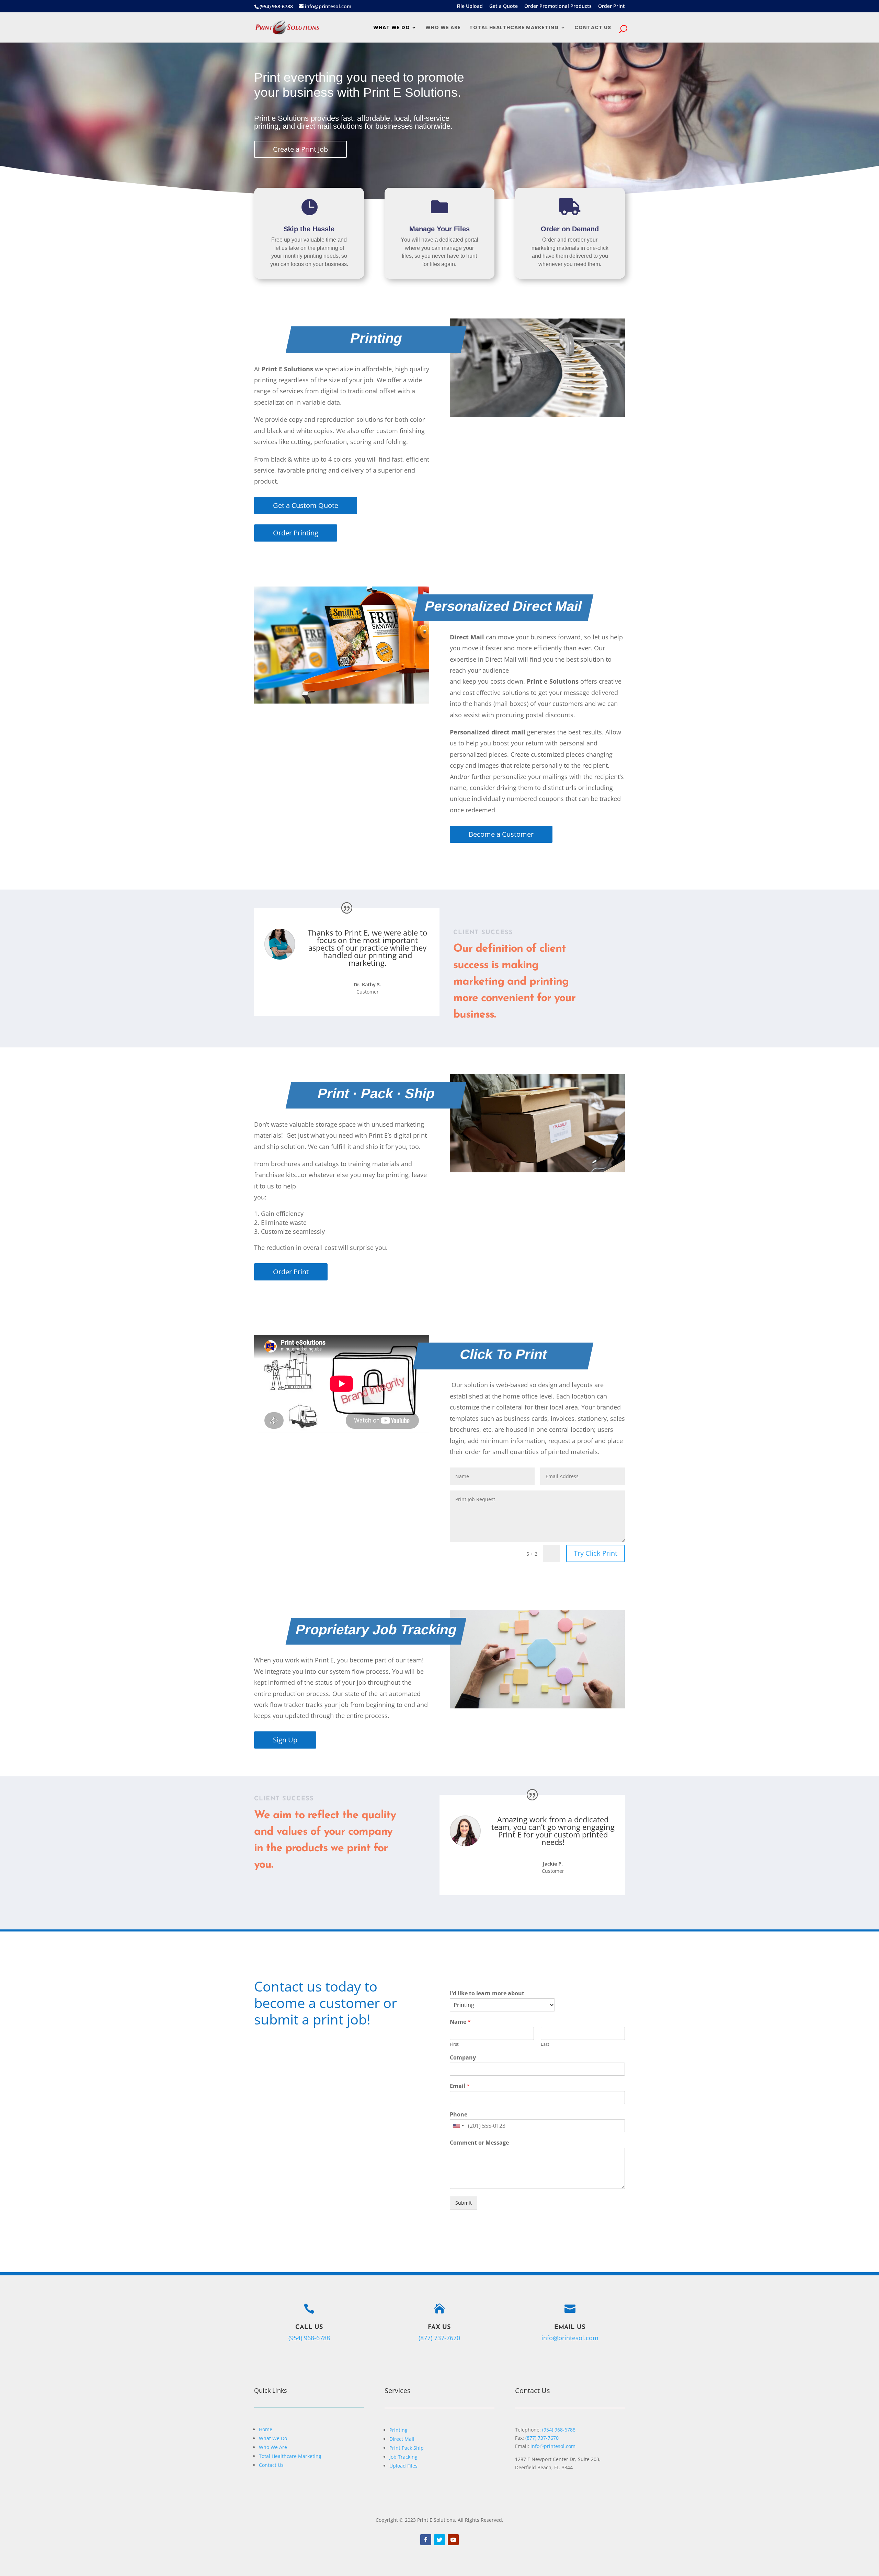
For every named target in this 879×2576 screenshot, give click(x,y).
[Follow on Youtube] (453, 2540)
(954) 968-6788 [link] (309, 2338)
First (454, 2044)
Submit (464, 2203)
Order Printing (296, 533)
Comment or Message (479, 2143)
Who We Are (443, 28)
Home (266, 2429)
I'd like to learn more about (487, 1993)
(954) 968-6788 (559, 2430)
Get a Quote (504, 7)
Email (460, 2086)
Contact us (593, 28)
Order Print (612, 7)
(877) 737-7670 (439, 2338)
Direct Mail (402, 2439)
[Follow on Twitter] (439, 2540)
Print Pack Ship (407, 2448)
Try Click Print (596, 1553)
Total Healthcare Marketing (514, 28)
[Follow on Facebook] (426, 2540)
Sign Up (285, 1740)
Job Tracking (403, 2457)
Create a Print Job (300, 149)
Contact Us (271, 2465)
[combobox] (458, 2126)
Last (545, 2044)
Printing (398, 2430)
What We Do (392, 28)
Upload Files (403, 2466)
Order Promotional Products (558, 7)
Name (460, 2022)
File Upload (470, 7)
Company (463, 2058)
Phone (459, 2115)
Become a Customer (501, 834)
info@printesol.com (570, 2338)
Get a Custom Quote (306, 505)
